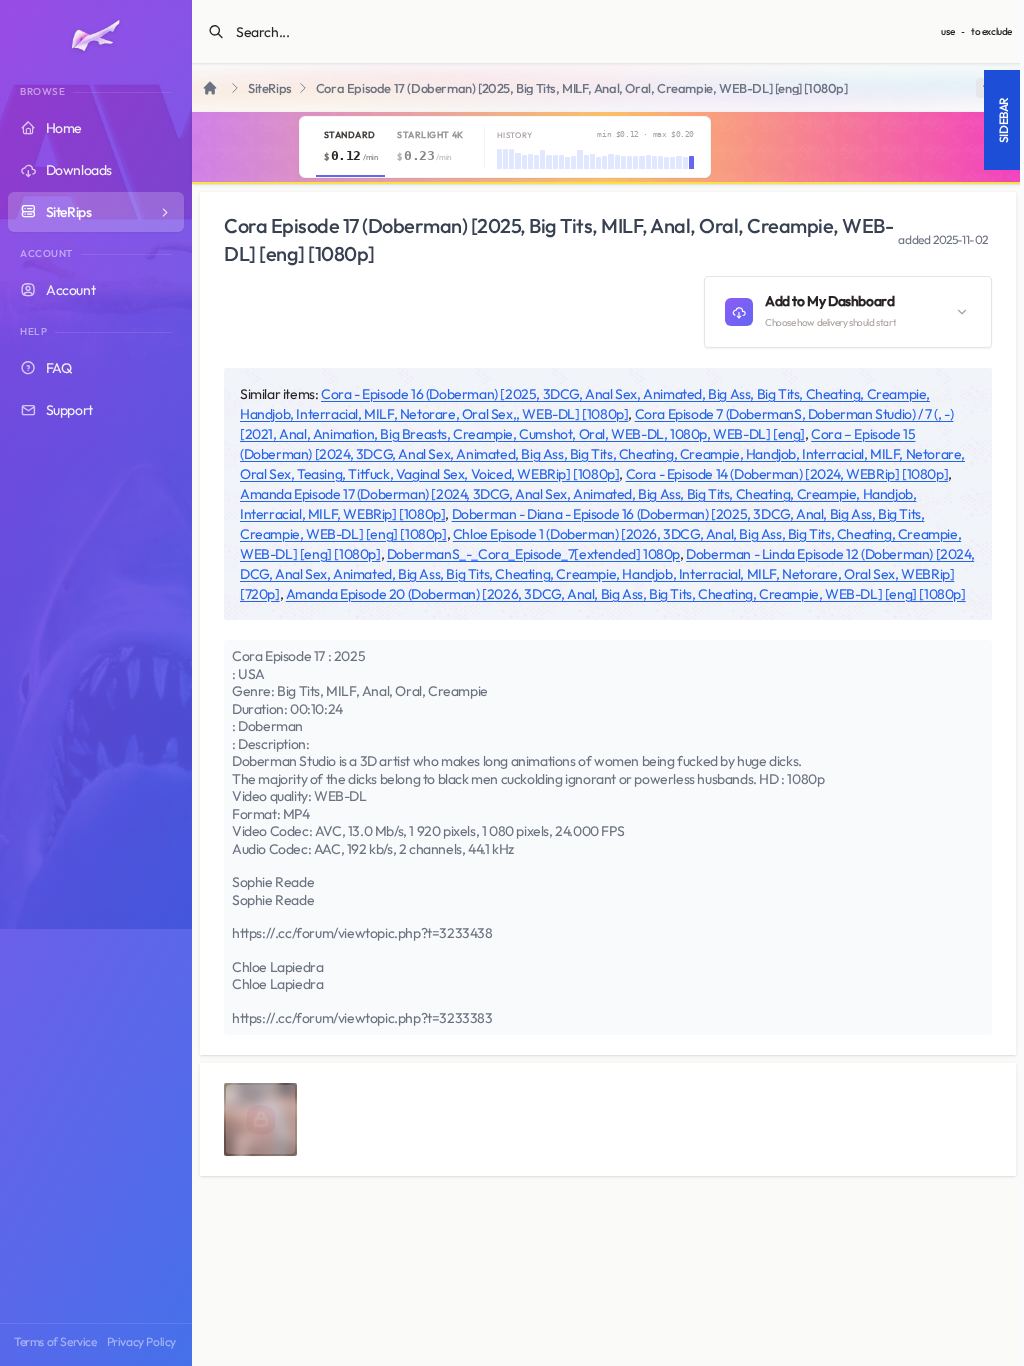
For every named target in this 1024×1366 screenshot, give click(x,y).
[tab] (350, 147)
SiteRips (270, 88)
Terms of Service (55, 1341)
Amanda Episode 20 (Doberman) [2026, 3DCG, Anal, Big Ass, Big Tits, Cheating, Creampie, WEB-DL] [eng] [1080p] (626, 594)
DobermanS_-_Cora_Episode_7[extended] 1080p (533, 554)
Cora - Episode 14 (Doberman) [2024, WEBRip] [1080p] (787, 474)
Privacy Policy (141, 1341)
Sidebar (1003, 120)
